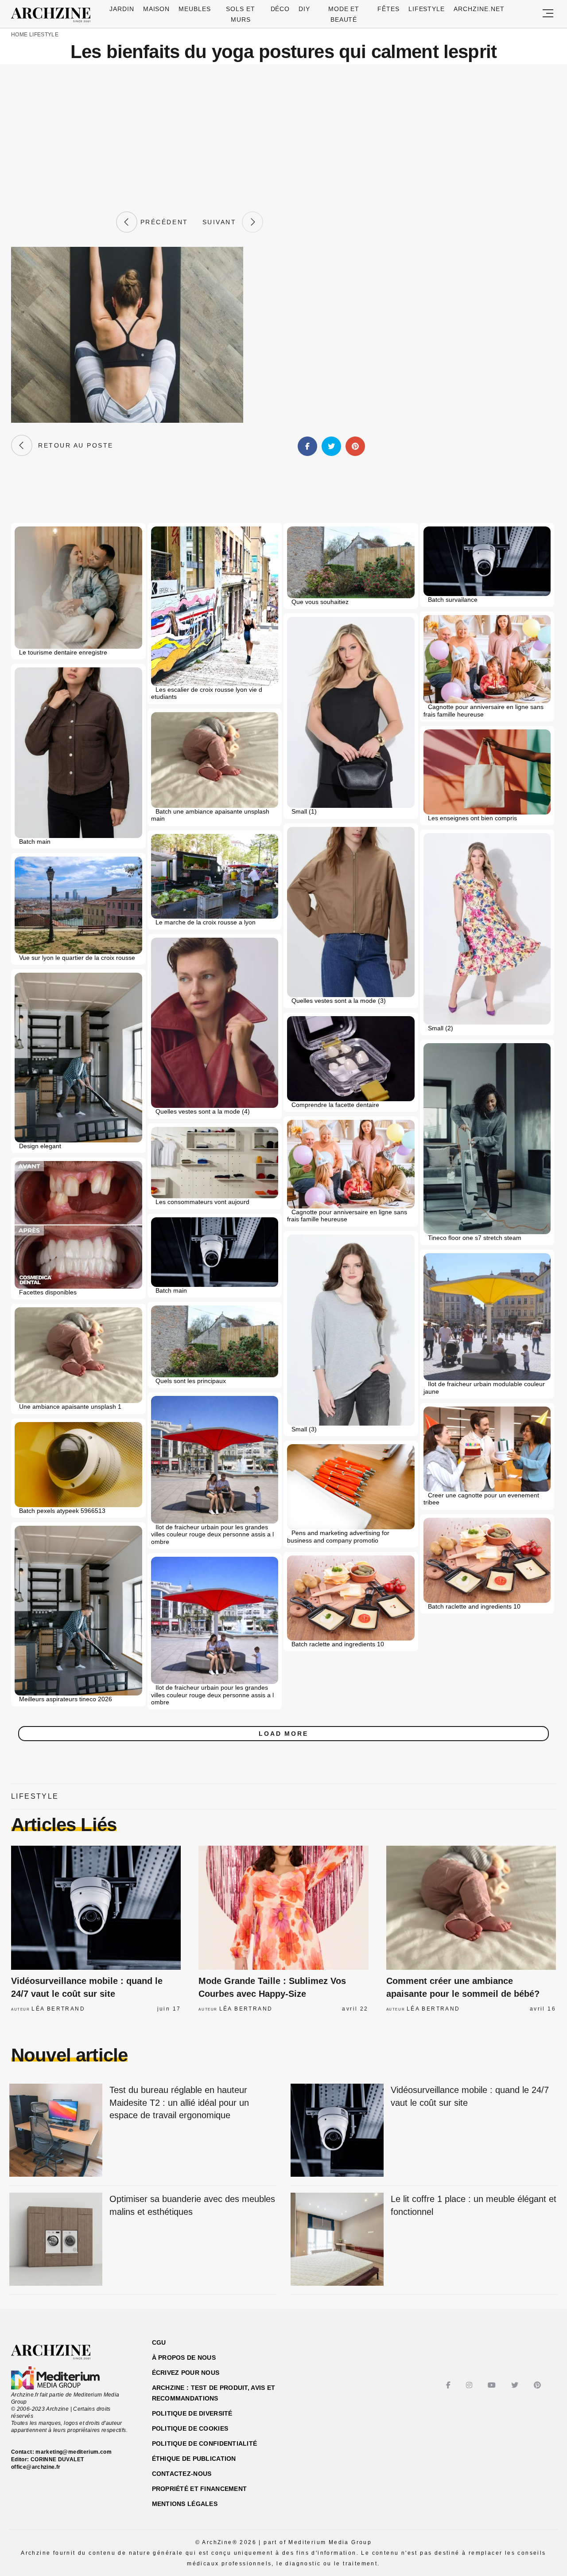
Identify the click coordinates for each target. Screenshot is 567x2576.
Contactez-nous (182, 2474)
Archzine (54, 15)
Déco (280, 9)
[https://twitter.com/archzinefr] (516, 2385)
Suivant (222, 222)
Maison (157, 9)
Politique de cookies (190, 2428)
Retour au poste (73, 445)
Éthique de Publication (194, 2459)
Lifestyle (427, 9)
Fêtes (388, 9)
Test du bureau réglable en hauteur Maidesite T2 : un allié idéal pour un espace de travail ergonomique (179, 2102)
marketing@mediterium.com (74, 2452)
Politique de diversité (192, 2413)
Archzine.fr (59, 2352)
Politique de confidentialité (205, 2443)
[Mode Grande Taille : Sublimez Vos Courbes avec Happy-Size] (283, 1908)
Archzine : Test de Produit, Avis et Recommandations (214, 2393)
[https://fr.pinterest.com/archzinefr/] (538, 2385)
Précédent (163, 222)
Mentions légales (185, 2504)
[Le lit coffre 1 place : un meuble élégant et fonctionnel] (337, 2240)
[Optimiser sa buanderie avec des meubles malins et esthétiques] (56, 2240)
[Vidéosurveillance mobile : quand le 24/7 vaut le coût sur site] (96, 1908)
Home (19, 35)
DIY (304, 9)
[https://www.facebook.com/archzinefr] (449, 2385)
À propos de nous (184, 2358)
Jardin (122, 9)
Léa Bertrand (58, 2009)
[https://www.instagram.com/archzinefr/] (470, 2385)
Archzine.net (479, 9)
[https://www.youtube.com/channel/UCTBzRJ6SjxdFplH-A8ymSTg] (493, 2385)
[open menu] (548, 14)
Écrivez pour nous (186, 2373)
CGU (159, 2342)
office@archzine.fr (36, 2467)
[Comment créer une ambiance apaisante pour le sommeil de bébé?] (471, 1908)
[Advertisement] (283, 138)
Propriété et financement (200, 2489)
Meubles (195, 9)
